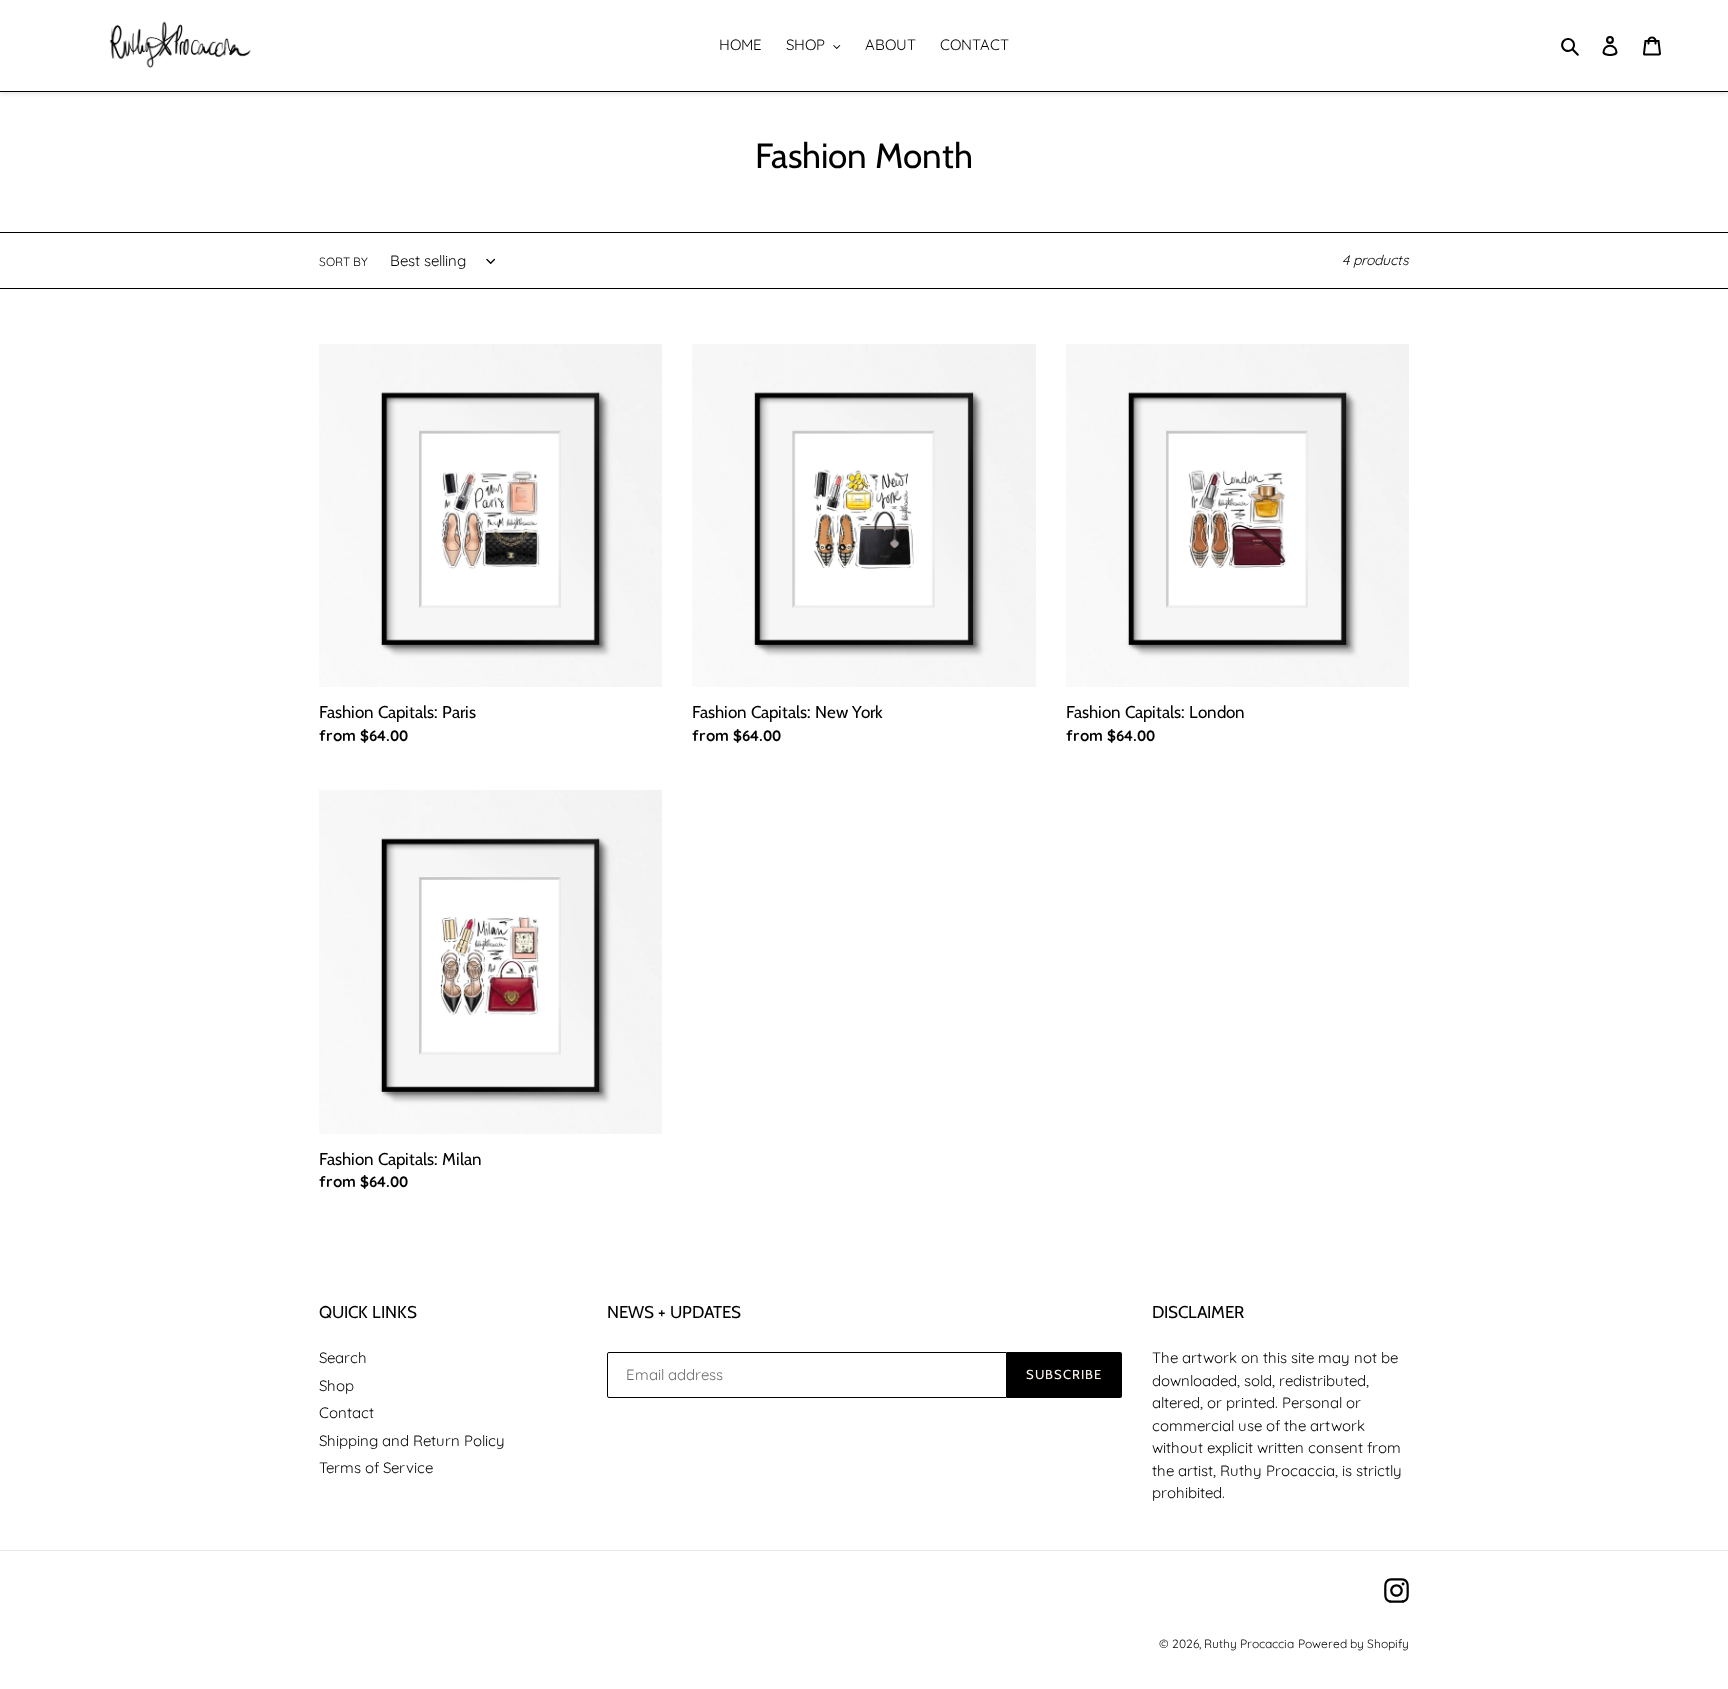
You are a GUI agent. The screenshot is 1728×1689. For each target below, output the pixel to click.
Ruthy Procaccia (1249, 1643)
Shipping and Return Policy (412, 1440)
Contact (346, 1412)
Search (343, 1357)
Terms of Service (376, 1467)
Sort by (343, 261)
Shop (336, 1385)
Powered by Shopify (1353, 1643)
